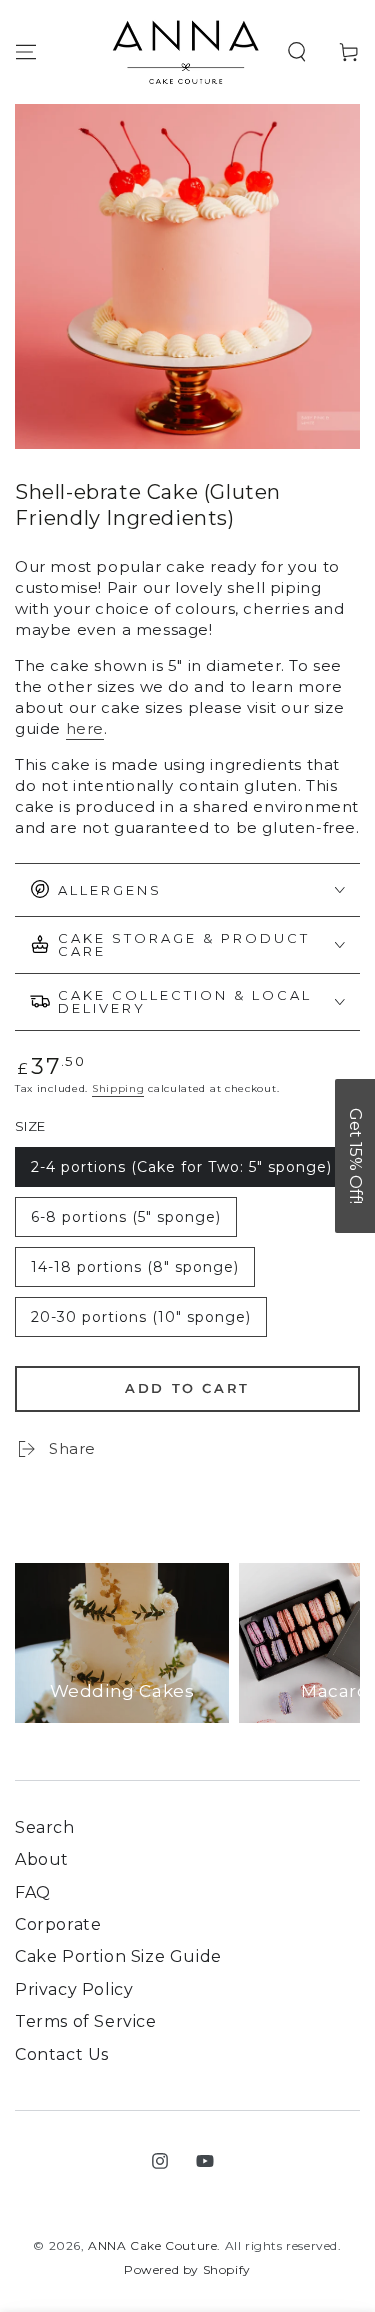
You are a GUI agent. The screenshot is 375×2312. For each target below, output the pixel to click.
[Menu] (26, 52)
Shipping (118, 1088)
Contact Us (62, 2054)
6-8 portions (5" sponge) (125, 1222)
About (42, 1859)
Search (45, 1827)
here (85, 728)
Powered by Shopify (187, 2269)
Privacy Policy (74, 1989)
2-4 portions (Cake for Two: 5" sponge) (181, 1172)
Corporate (58, 1924)
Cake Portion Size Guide (118, 1956)
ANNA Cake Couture (152, 2245)
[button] (297, 52)
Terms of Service (86, 2021)
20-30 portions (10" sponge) (140, 1322)
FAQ (33, 1892)
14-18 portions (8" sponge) (134, 1272)
